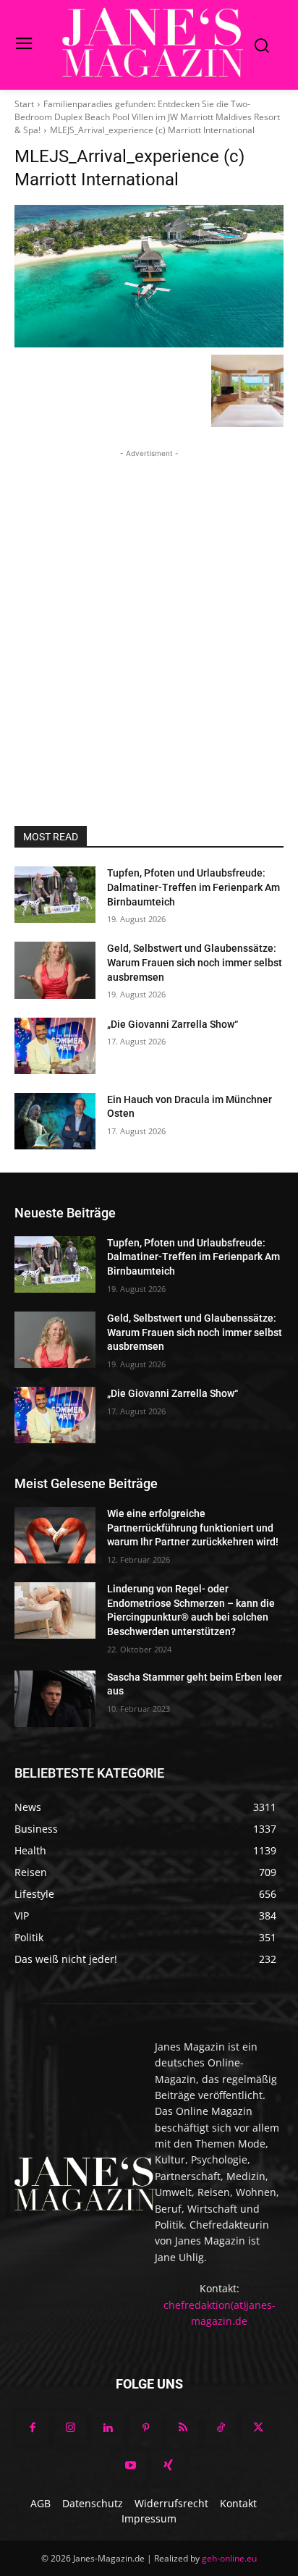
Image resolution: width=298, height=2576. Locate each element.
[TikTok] (221, 2428)
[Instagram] (70, 2428)
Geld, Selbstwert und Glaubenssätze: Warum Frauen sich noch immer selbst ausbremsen (195, 962)
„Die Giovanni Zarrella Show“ (173, 1024)
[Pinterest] (145, 2428)
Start (24, 104)
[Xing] (168, 2466)
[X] (258, 2428)
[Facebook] (33, 2428)
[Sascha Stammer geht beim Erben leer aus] (55, 1699)
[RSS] (183, 2428)
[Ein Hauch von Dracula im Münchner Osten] (55, 1121)
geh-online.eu (229, 2558)
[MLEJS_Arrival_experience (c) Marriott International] (149, 276)
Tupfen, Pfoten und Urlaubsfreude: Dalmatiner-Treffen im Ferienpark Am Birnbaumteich (193, 887)
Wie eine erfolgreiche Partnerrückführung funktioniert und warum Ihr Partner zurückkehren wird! (193, 1528)
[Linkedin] (108, 2428)
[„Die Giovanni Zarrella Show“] (55, 1046)
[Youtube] (130, 2466)
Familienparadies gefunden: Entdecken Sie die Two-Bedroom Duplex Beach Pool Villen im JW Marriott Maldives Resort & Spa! (147, 117)
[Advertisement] (149, 610)
